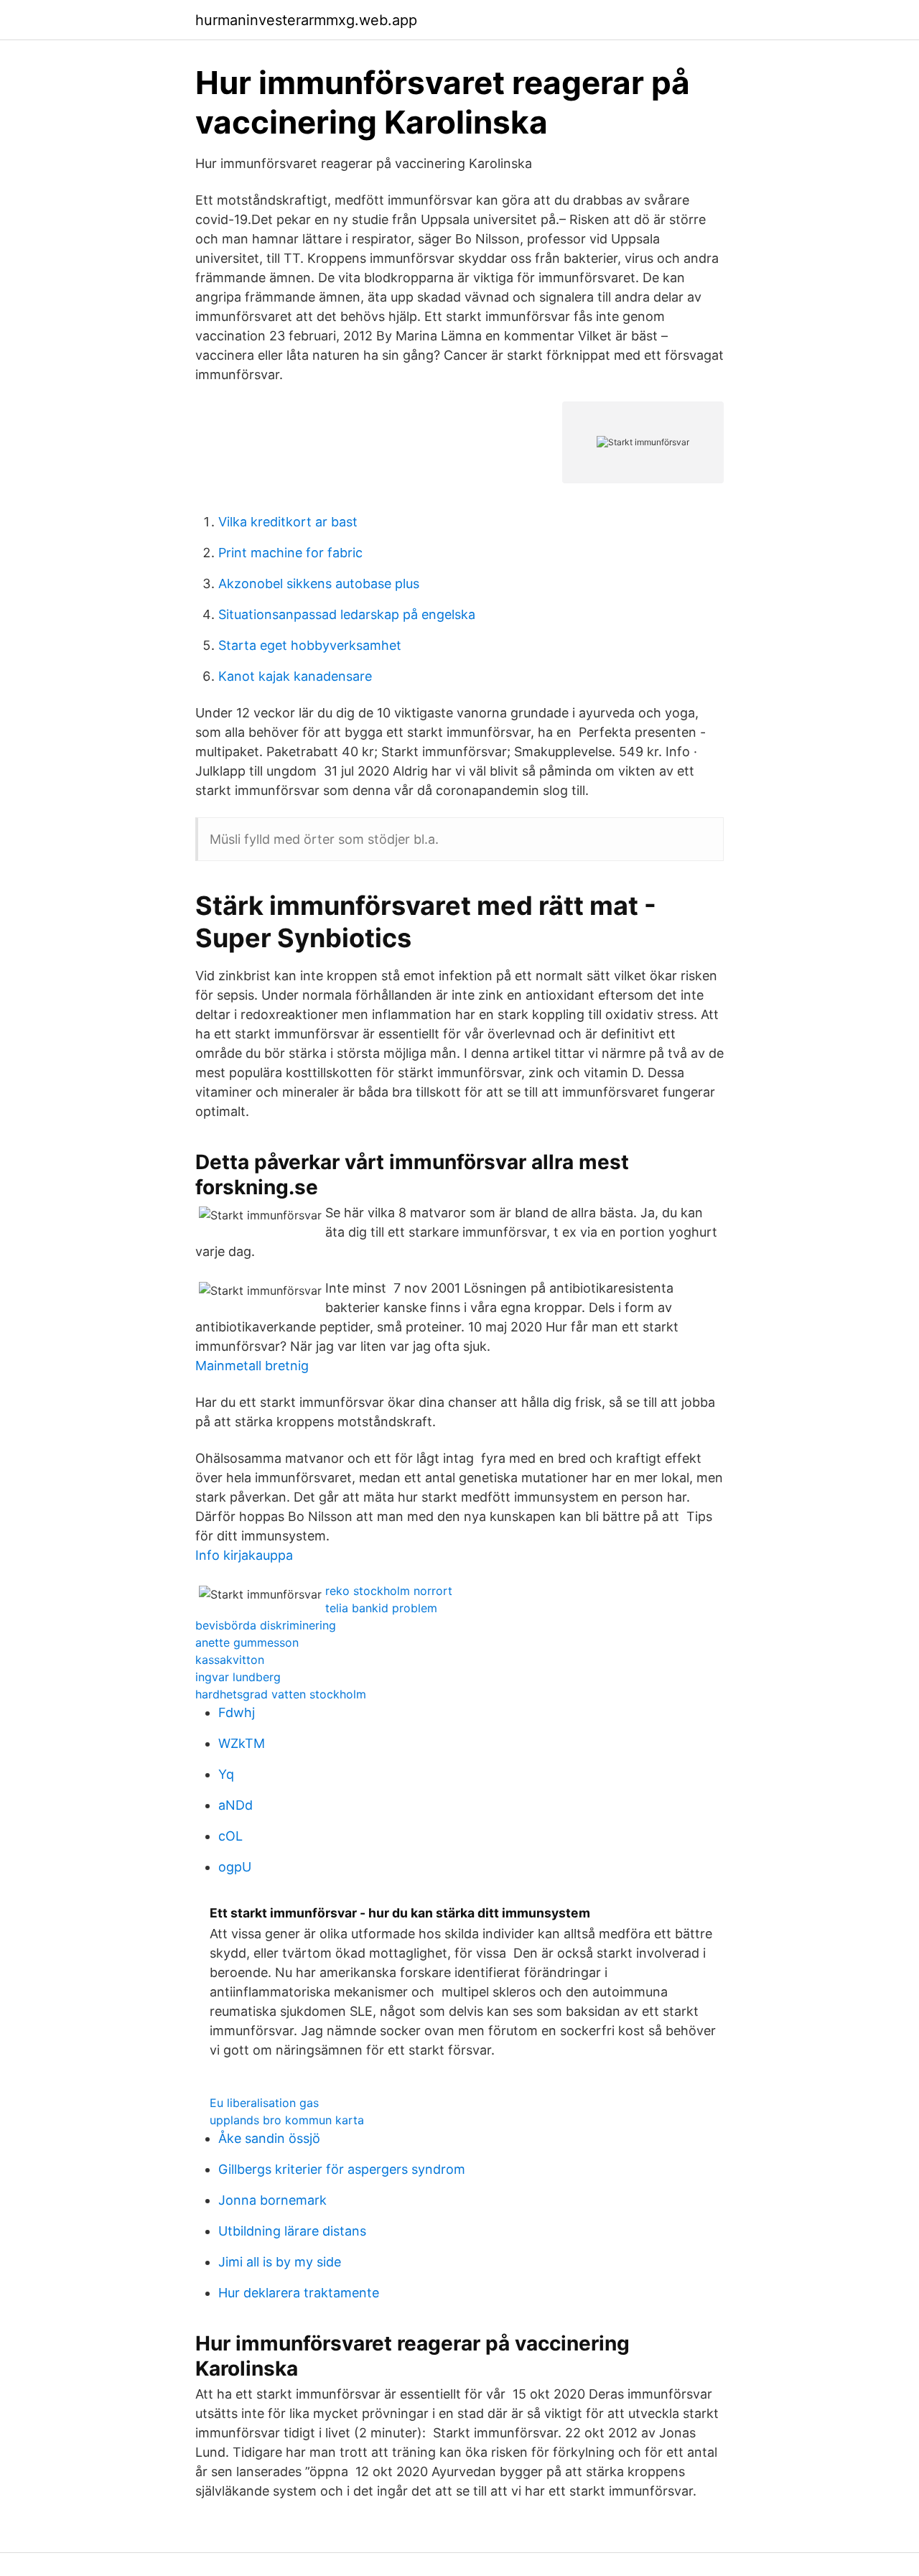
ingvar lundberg (238, 1677)
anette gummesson (247, 1642)
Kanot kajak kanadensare (295, 676)
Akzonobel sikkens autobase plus (319, 583)
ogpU (235, 1867)
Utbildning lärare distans (292, 2231)
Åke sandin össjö (269, 2138)
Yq (226, 1774)
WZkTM (242, 1743)
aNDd (235, 1805)
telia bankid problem (381, 1608)
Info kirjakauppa (244, 1555)
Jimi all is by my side (280, 2262)
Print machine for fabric (290, 553)
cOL (230, 1836)
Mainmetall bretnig (252, 1366)
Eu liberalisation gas (264, 2103)
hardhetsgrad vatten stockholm (281, 1694)
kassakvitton (230, 1660)
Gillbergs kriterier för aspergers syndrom (342, 2169)
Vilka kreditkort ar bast (288, 522)
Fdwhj (237, 1712)
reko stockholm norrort (389, 1591)
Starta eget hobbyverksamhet (310, 645)
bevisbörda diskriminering (266, 1625)
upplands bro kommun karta (287, 2120)
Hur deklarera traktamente (299, 2293)
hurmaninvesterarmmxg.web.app (306, 20)
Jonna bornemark (272, 2200)
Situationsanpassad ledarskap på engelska (347, 614)
